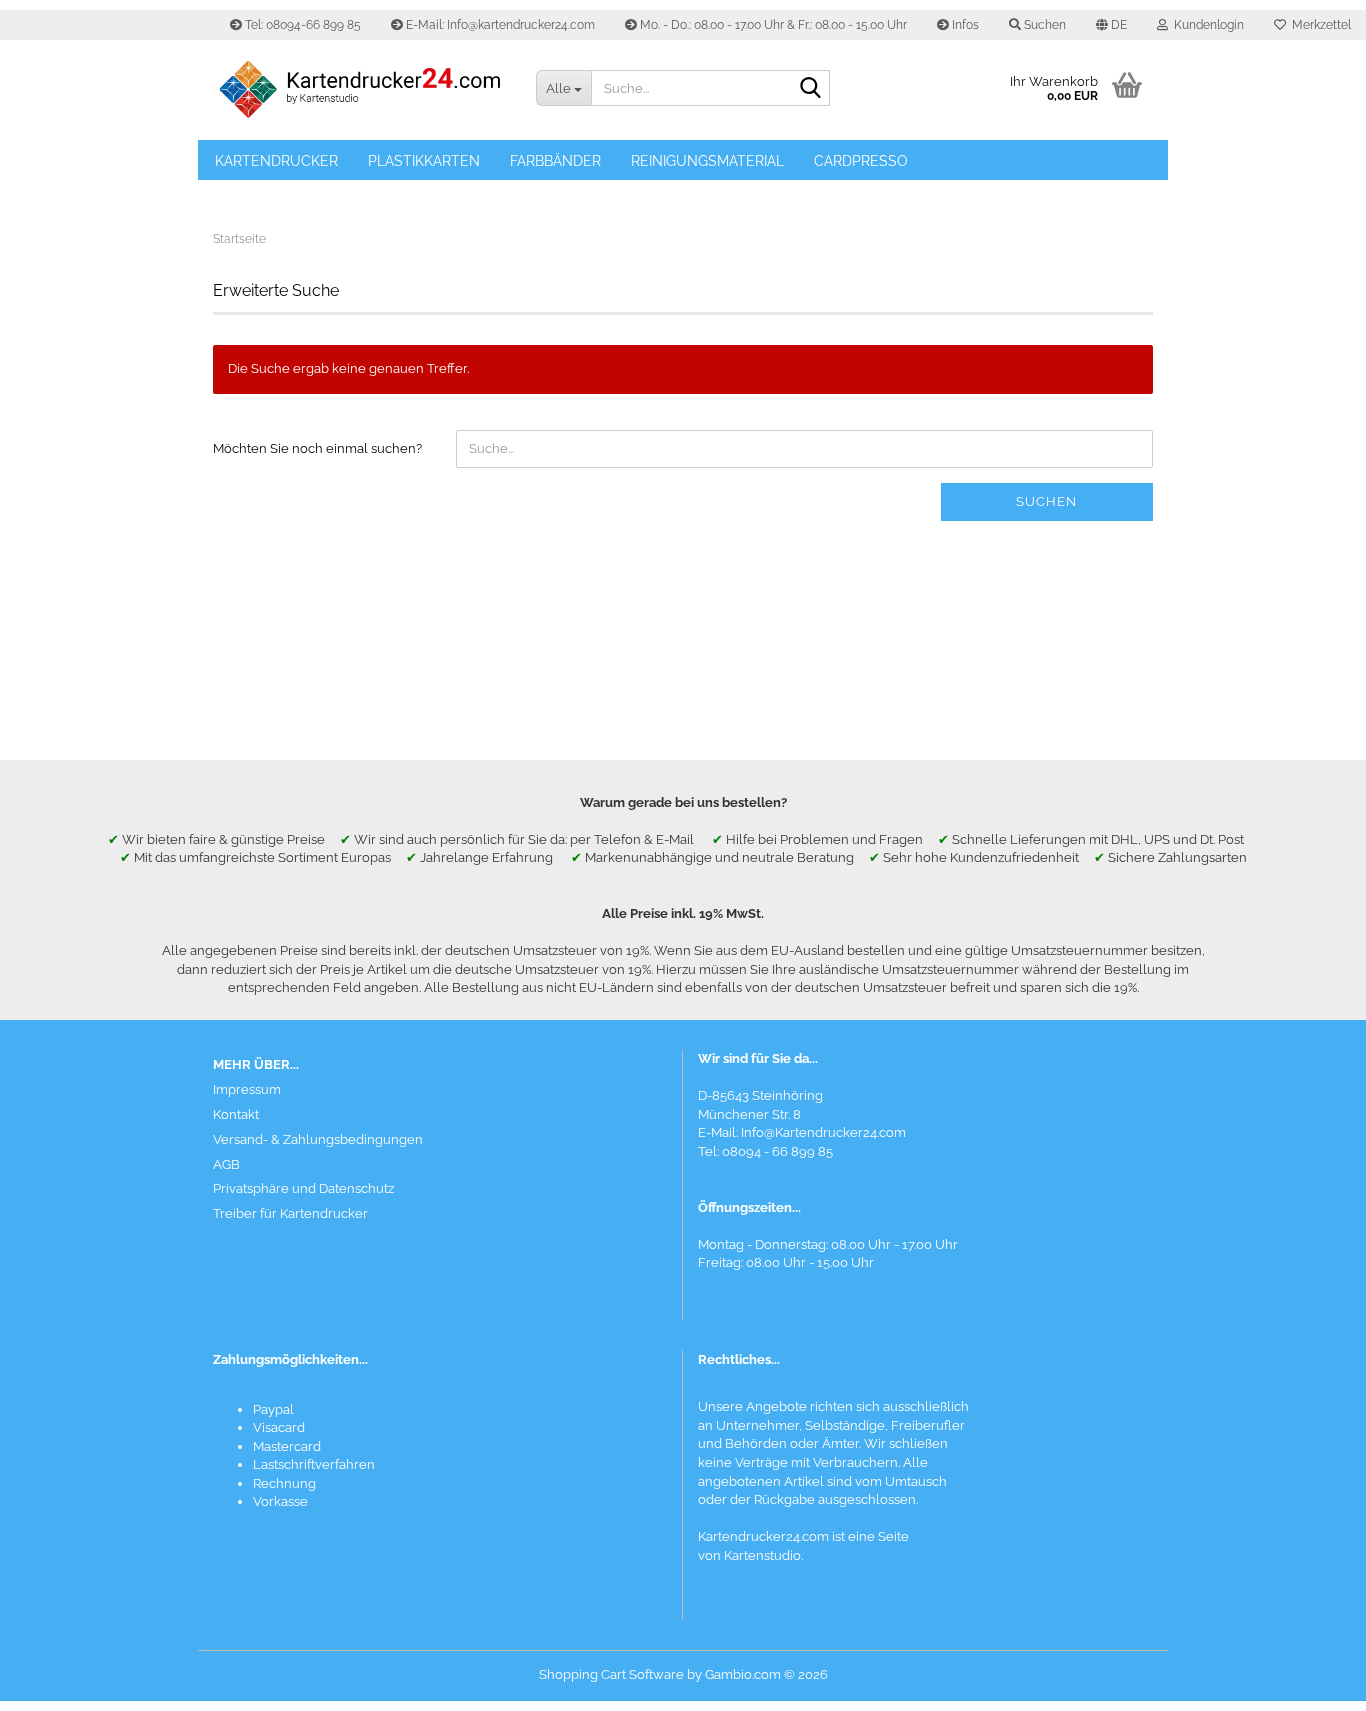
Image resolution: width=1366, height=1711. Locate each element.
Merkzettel (1318, 25)
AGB (226, 1164)
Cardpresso (861, 161)
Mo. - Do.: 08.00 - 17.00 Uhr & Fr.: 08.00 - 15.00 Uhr (772, 25)
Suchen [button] (1043, 25)
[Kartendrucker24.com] (359, 90)
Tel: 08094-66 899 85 (301, 25)
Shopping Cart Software (611, 1674)
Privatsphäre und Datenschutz (303, 1188)
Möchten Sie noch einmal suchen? (317, 448)
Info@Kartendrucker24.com (823, 1132)
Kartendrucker (276, 161)
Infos (964, 25)
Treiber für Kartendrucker (290, 1213)
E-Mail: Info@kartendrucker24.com (499, 25)
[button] (1111, 25)
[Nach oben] (1311, 1681)
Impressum (247, 1089)
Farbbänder (555, 161)
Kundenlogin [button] (1206, 25)
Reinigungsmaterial (707, 161)
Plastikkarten (424, 161)
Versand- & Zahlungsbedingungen (318, 1139)
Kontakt (236, 1114)
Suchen (1046, 501)
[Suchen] (811, 89)
